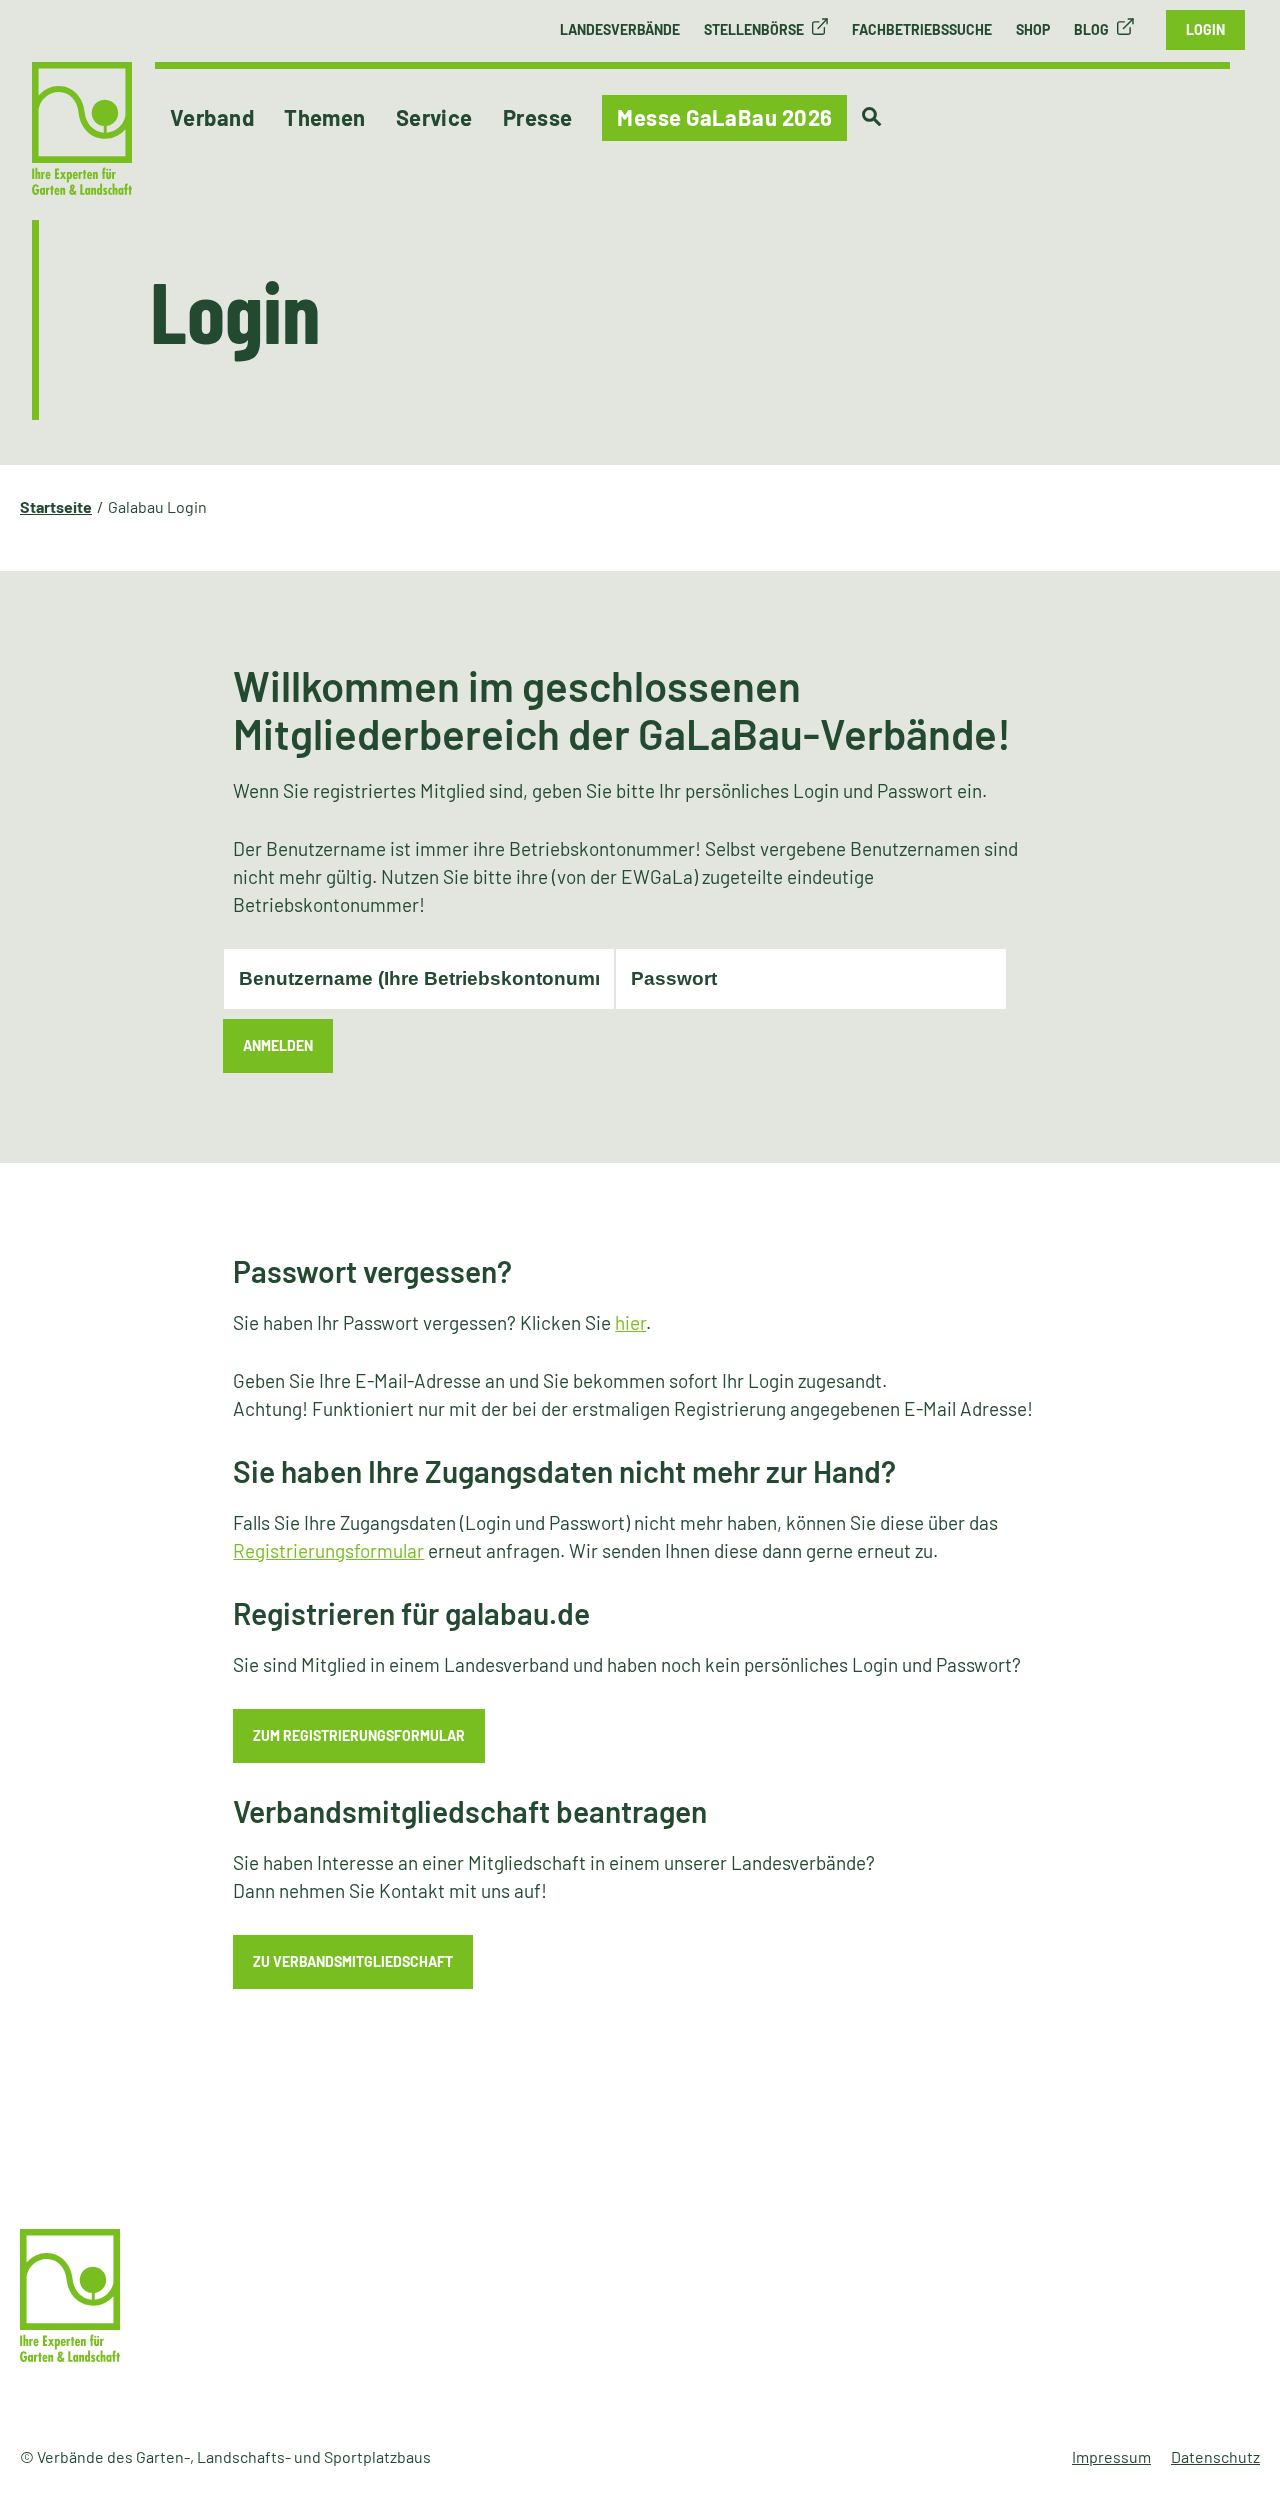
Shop (1033, 29)
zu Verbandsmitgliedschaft (353, 1961)
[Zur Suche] (871, 117)
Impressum (1111, 2456)
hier (630, 1322)
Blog (1091, 29)
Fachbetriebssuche (922, 29)
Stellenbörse (754, 29)
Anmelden (278, 1045)
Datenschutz (1215, 2456)
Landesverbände (620, 29)
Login (1205, 29)
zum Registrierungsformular (359, 1735)
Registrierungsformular (328, 1550)
